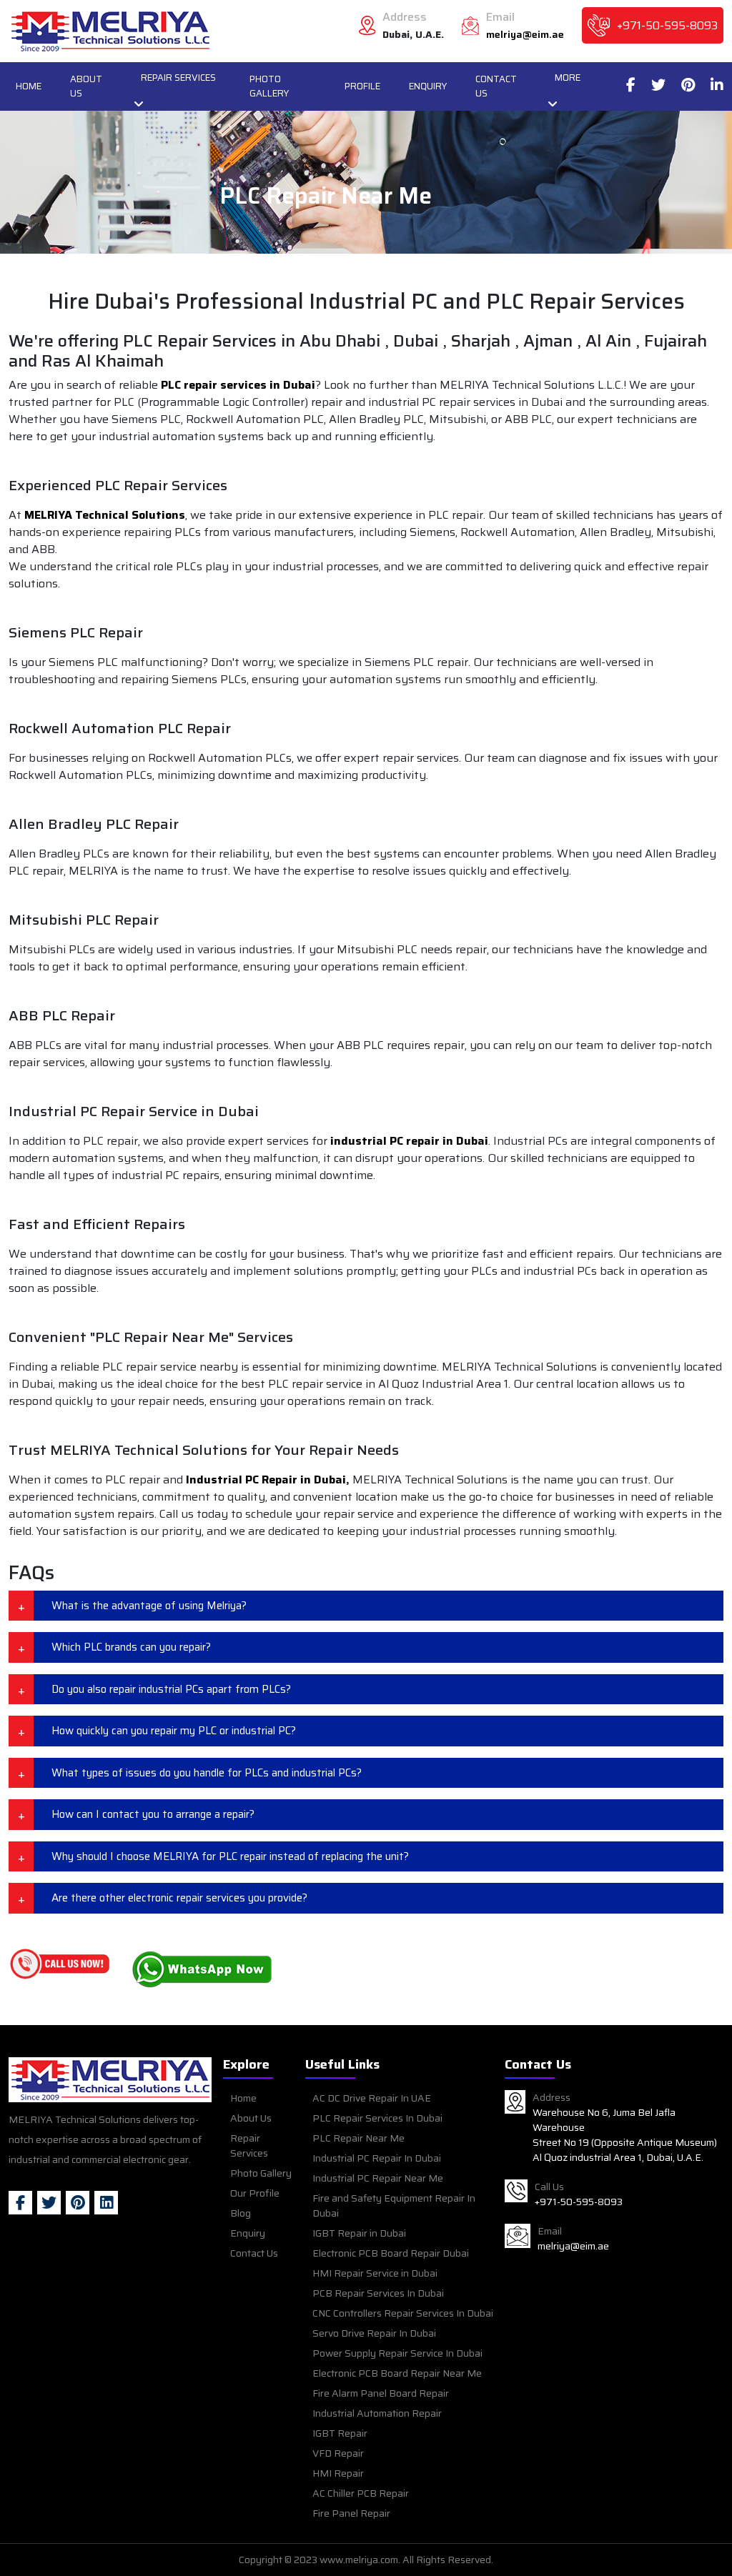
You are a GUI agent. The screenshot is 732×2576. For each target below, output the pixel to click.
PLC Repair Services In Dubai (377, 2118)
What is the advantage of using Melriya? (149, 1606)
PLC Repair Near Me (358, 2138)
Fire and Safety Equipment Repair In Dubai (394, 2205)
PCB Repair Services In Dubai (378, 2293)
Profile (362, 86)
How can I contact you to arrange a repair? (153, 1814)
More (568, 78)
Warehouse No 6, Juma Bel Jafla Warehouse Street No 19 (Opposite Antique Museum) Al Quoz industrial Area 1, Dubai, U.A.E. (625, 2135)
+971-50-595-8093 (667, 26)
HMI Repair (338, 2473)
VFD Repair (338, 2453)
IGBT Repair (340, 2433)
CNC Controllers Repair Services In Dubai (403, 2313)
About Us (86, 86)
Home (29, 86)
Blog (241, 2213)
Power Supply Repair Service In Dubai (397, 2353)
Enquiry (428, 86)
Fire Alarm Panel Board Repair (381, 2393)
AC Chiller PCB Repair (361, 2493)
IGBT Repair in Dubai (359, 2233)
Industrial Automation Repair (377, 2413)
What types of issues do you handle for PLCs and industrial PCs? (207, 1773)
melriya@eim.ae (525, 35)
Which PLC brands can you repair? (131, 1647)
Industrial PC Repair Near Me (378, 2178)
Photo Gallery (269, 86)
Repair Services (178, 78)
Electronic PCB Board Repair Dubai (391, 2253)
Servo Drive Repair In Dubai (374, 2333)
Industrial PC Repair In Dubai (377, 2158)
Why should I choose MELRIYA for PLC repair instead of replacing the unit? (230, 1856)
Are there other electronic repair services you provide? (179, 1898)
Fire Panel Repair (351, 2513)
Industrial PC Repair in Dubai (266, 1480)
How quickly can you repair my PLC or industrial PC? (174, 1731)
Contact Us (496, 86)
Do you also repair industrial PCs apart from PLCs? (171, 1689)
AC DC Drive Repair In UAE (372, 2098)
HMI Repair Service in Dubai (375, 2273)
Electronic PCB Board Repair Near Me (397, 2373)
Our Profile (255, 2193)
